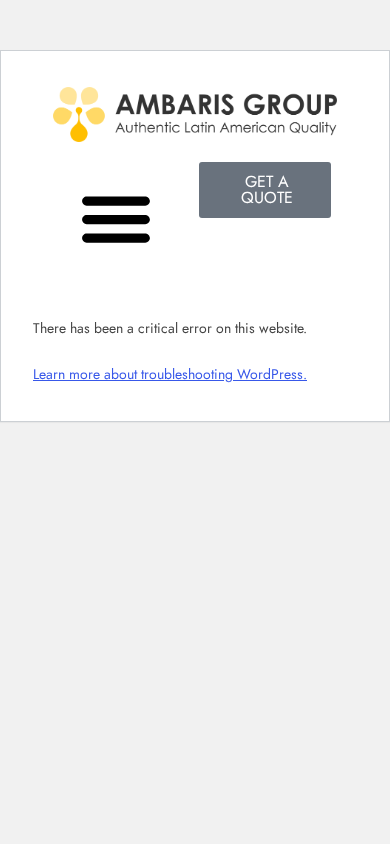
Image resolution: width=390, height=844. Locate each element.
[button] (115, 217)
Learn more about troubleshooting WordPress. (170, 374)
